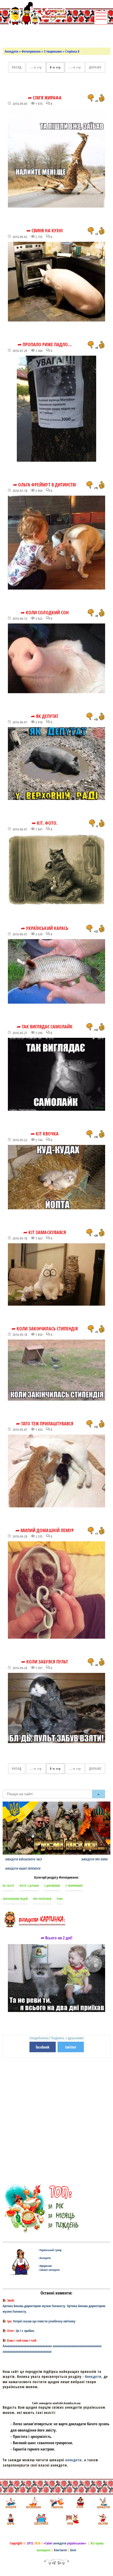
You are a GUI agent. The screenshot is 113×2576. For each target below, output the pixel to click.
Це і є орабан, (25, 2331)
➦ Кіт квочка (45, 1134)
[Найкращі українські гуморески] (57, 2503)
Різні (60, 1899)
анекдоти (73, 2460)
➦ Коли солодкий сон (45, 612)
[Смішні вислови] (103, 2519)
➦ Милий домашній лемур (45, 1530)
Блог (73, 2550)
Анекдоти (11, 51)
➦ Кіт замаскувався (45, 1232)
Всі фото (8, 1886)
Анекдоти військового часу (24, 1859)
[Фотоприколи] (33, 2503)
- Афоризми (45, 2266)
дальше (95, 67)
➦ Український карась (45, 928)
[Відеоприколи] (41, 2519)
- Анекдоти (44, 2258)
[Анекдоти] (35, 14)
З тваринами (53, 51)
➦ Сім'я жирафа (45, 98)
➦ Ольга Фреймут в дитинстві (45, 485)
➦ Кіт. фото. (45, 823)
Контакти (60, 2550)
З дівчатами (52, 1886)
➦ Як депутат (45, 716)
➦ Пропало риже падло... (45, 344)
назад (17, 67)
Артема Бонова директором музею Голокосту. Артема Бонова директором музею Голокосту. (54, 2309)
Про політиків (42, 1899)
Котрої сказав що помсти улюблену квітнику (44, 2321)
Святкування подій (15, 1899)
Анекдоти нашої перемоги (23, 1868)
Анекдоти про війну (95, 1859)
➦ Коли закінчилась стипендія (45, 1329)
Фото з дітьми (29, 1886)
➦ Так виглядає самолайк (45, 1027)
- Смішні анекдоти (49, 2270)
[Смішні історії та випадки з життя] (80, 2503)
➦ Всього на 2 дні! (57, 1938)
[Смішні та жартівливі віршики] (72, 2519)
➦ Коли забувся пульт (45, 1662)
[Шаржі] (10, 2519)
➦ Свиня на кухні (45, 230)
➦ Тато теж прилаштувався (45, 1423)
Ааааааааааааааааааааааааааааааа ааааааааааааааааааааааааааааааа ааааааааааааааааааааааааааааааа (52, 2349)
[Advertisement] (58, 36)
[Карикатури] (103, 2503)
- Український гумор (50, 2250)
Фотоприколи (31, 51)
